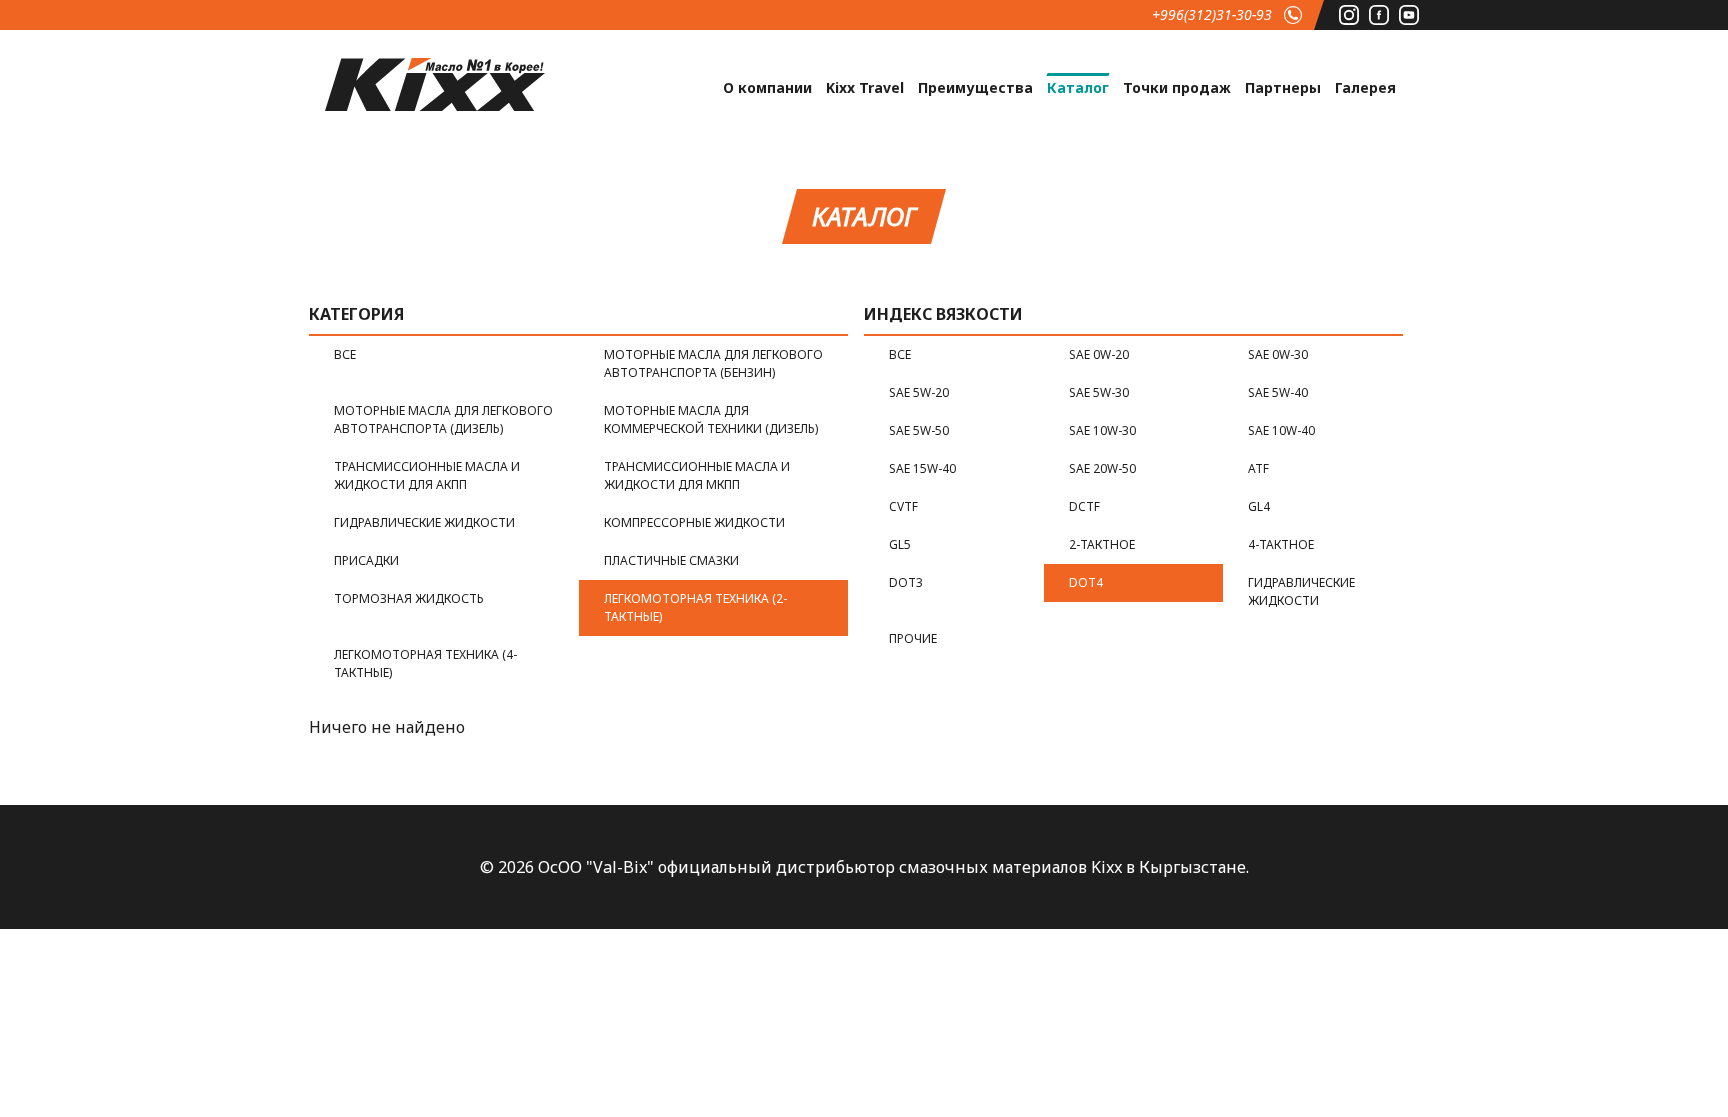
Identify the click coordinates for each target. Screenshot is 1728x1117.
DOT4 (1086, 582)
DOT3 (906, 582)
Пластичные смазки (671, 560)
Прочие (913, 638)
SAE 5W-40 (1278, 392)
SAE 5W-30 (1099, 392)
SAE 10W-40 (1281, 430)
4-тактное (1281, 544)
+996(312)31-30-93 (1212, 14)
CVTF (903, 506)
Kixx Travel (865, 87)
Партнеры (1283, 87)
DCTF (1084, 506)
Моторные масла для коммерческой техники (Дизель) (711, 419)
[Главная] (435, 82)
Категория (356, 314)
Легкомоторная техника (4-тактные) (425, 663)
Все (345, 354)
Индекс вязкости (943, 314)
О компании (767, 87)
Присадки (366, 560)
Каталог (1078, 87)
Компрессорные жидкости (694, 522)
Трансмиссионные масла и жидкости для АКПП (427, 475)
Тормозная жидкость (409, 598)
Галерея (1365, 87)
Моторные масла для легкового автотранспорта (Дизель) (443, 419)
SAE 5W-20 (919, 392)
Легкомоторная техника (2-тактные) (695, 607)
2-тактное (1102, 544)
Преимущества (975, 87)
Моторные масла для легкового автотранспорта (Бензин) (713, 363)
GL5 (900, 544)
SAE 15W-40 (922, 468)
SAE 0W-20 (1099, 354)
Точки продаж (1177, 87)
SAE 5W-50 (919, 430)
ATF (1258, 468)
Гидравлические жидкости (424, 522)
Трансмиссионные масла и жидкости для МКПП (697, 475)
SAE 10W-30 (1102, 430)
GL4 (1259, 506)
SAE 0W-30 (1278, 354)
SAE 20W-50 (1102, 468)
